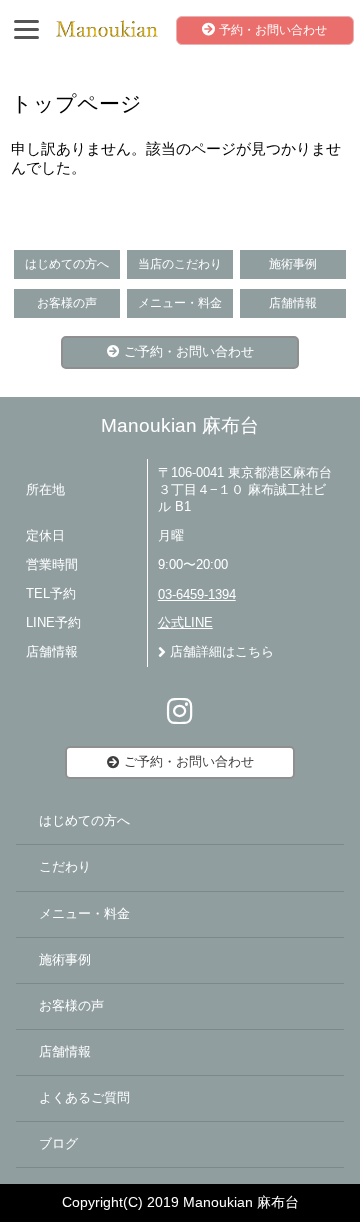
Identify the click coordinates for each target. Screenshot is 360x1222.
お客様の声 (67, 303)
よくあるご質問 (84, 1098)
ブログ (58, 1144)
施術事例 (293, 264)
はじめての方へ (67, 264)
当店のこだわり (180, 264)
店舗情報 (293, 303)
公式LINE (185, 623)
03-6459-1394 (197, 595)
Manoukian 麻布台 (180, 425)
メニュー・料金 (180, 303)
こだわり (65, 867)
